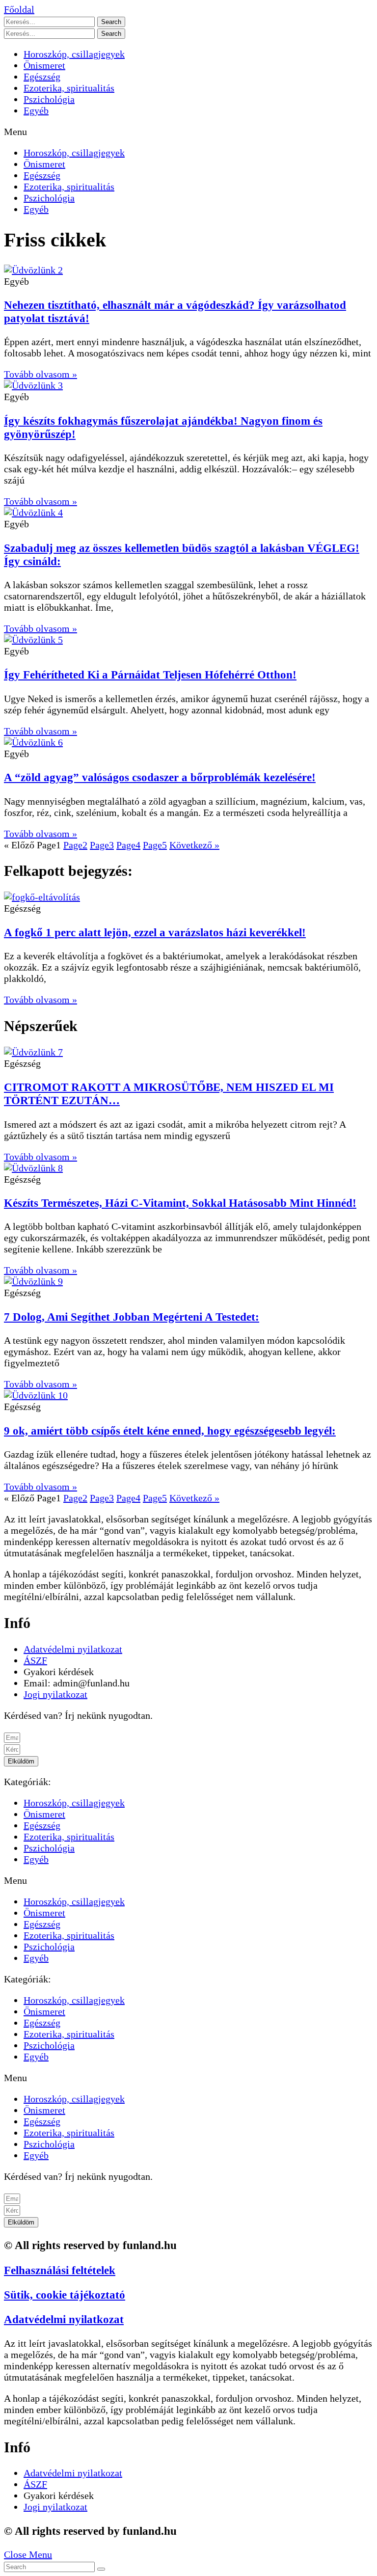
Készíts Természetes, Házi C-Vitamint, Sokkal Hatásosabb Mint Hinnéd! (180, 1203)
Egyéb (36, 110)
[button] (19, 9)
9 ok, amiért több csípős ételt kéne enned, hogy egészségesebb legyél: (170, 1431)
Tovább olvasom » (40, 374)
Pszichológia (49, 99)
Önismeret (44, 65)
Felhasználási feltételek (60, 2270)
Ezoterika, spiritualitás (69, 88)
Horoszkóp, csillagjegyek (74, 54)
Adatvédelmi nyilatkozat (64, 2319)
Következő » (194, 845)
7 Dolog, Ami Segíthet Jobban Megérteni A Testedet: (132, 1317)
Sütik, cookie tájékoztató (65, 2295)
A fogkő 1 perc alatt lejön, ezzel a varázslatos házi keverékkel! (155, 932)
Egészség (42, 77)
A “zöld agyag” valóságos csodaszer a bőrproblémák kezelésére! (160, 777)
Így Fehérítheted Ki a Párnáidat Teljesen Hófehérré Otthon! (150, 675)
